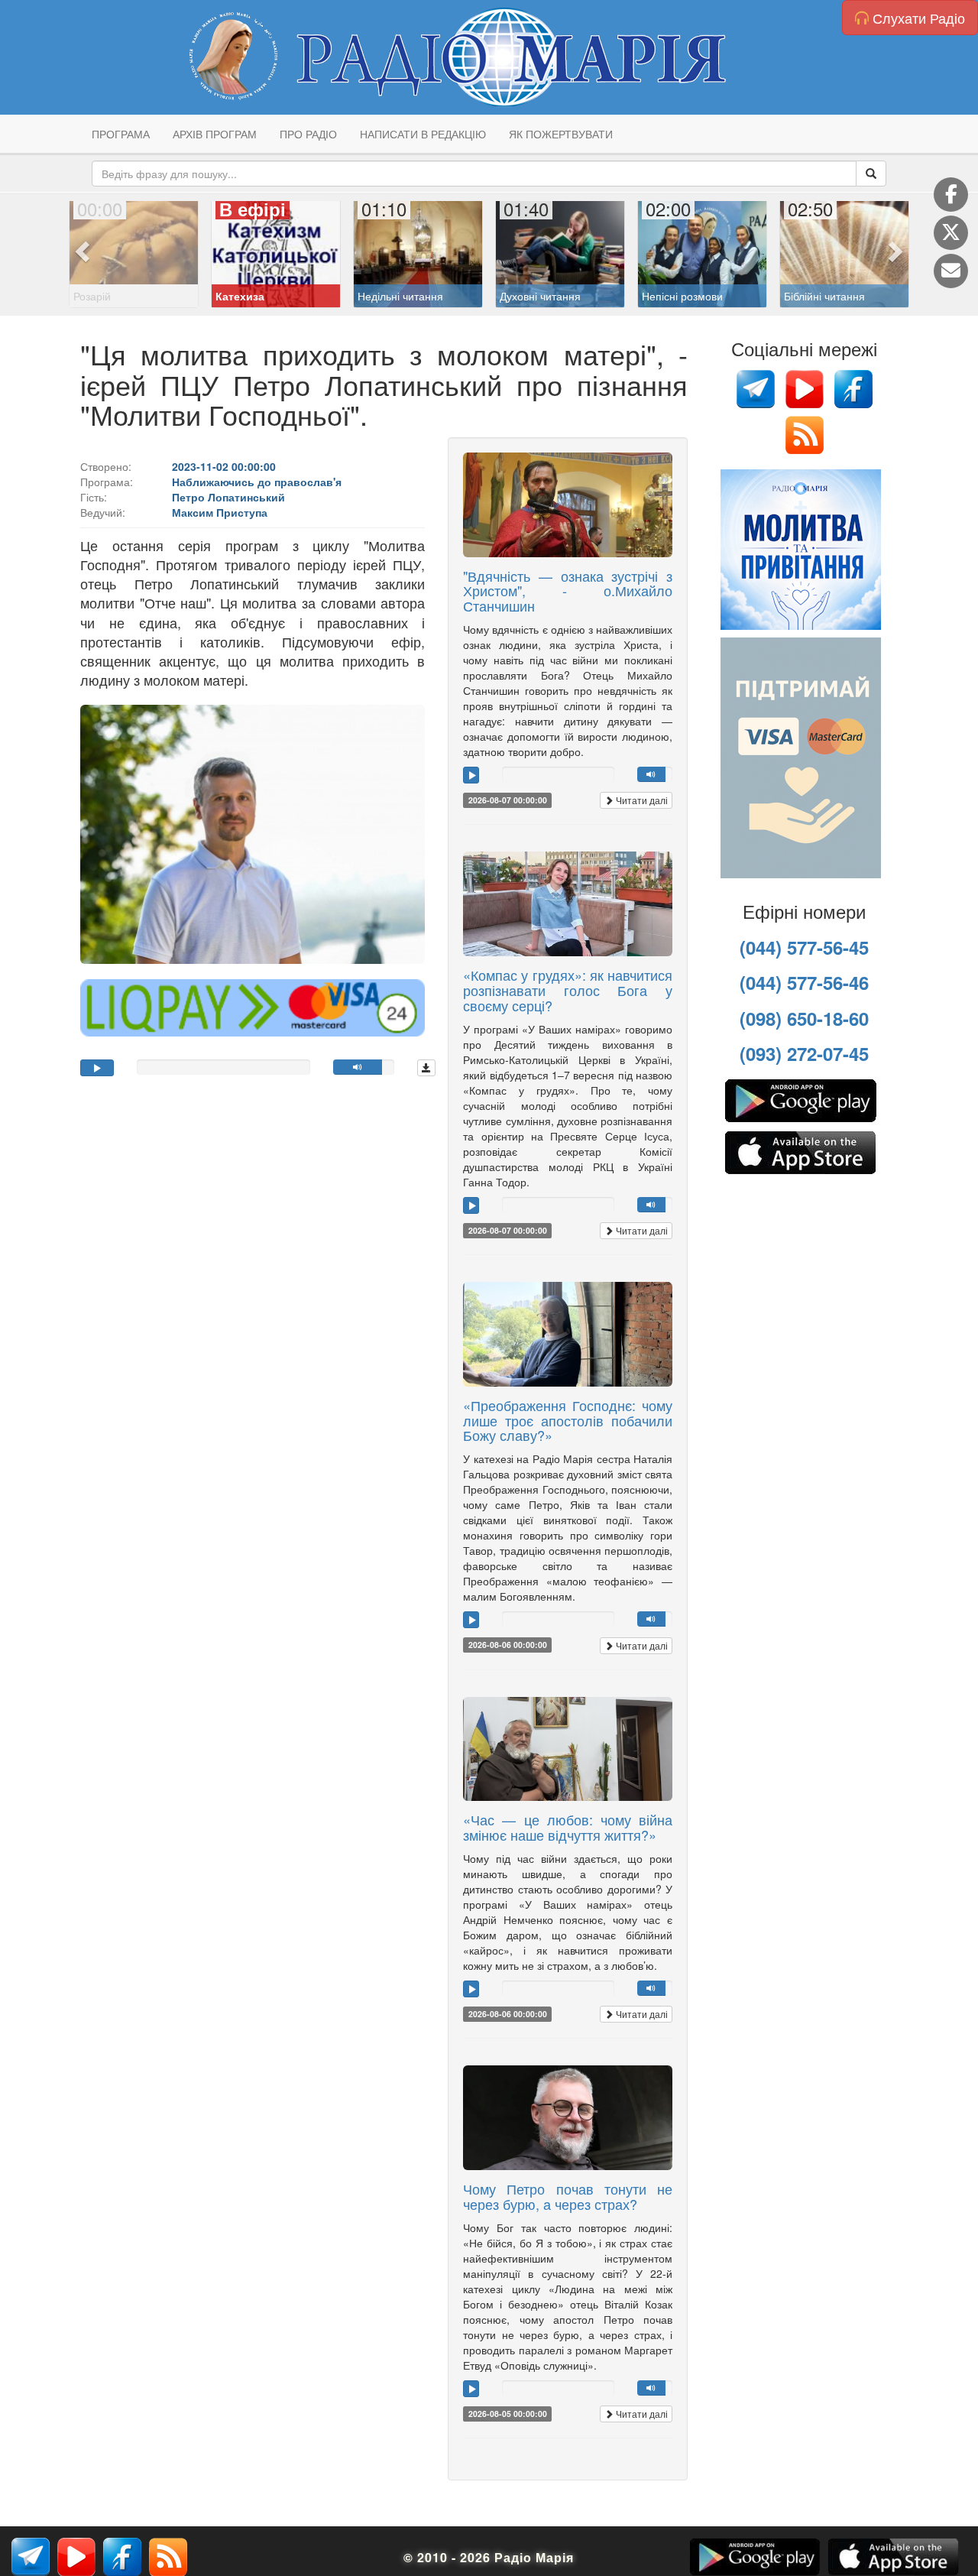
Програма (121, 134)
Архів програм (215, 134)
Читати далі (641, 800)
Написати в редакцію (423, 134)
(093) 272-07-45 (804, 1053)
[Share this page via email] (951, 271)
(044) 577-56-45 (804, 947)
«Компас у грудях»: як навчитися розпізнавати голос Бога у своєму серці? (568, 990)
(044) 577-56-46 (804, 982)
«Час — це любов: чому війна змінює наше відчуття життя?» (568, 1827)
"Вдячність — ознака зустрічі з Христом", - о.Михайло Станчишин (568, 591)
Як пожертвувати (561, 134)
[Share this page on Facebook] (951, 195)
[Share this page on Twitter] (951, 233)
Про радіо (308, 134)
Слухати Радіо (917, 18)
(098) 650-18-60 (804, 1018)
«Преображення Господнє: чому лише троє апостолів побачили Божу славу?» (568, 1420)
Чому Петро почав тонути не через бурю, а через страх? (568, 2196)
